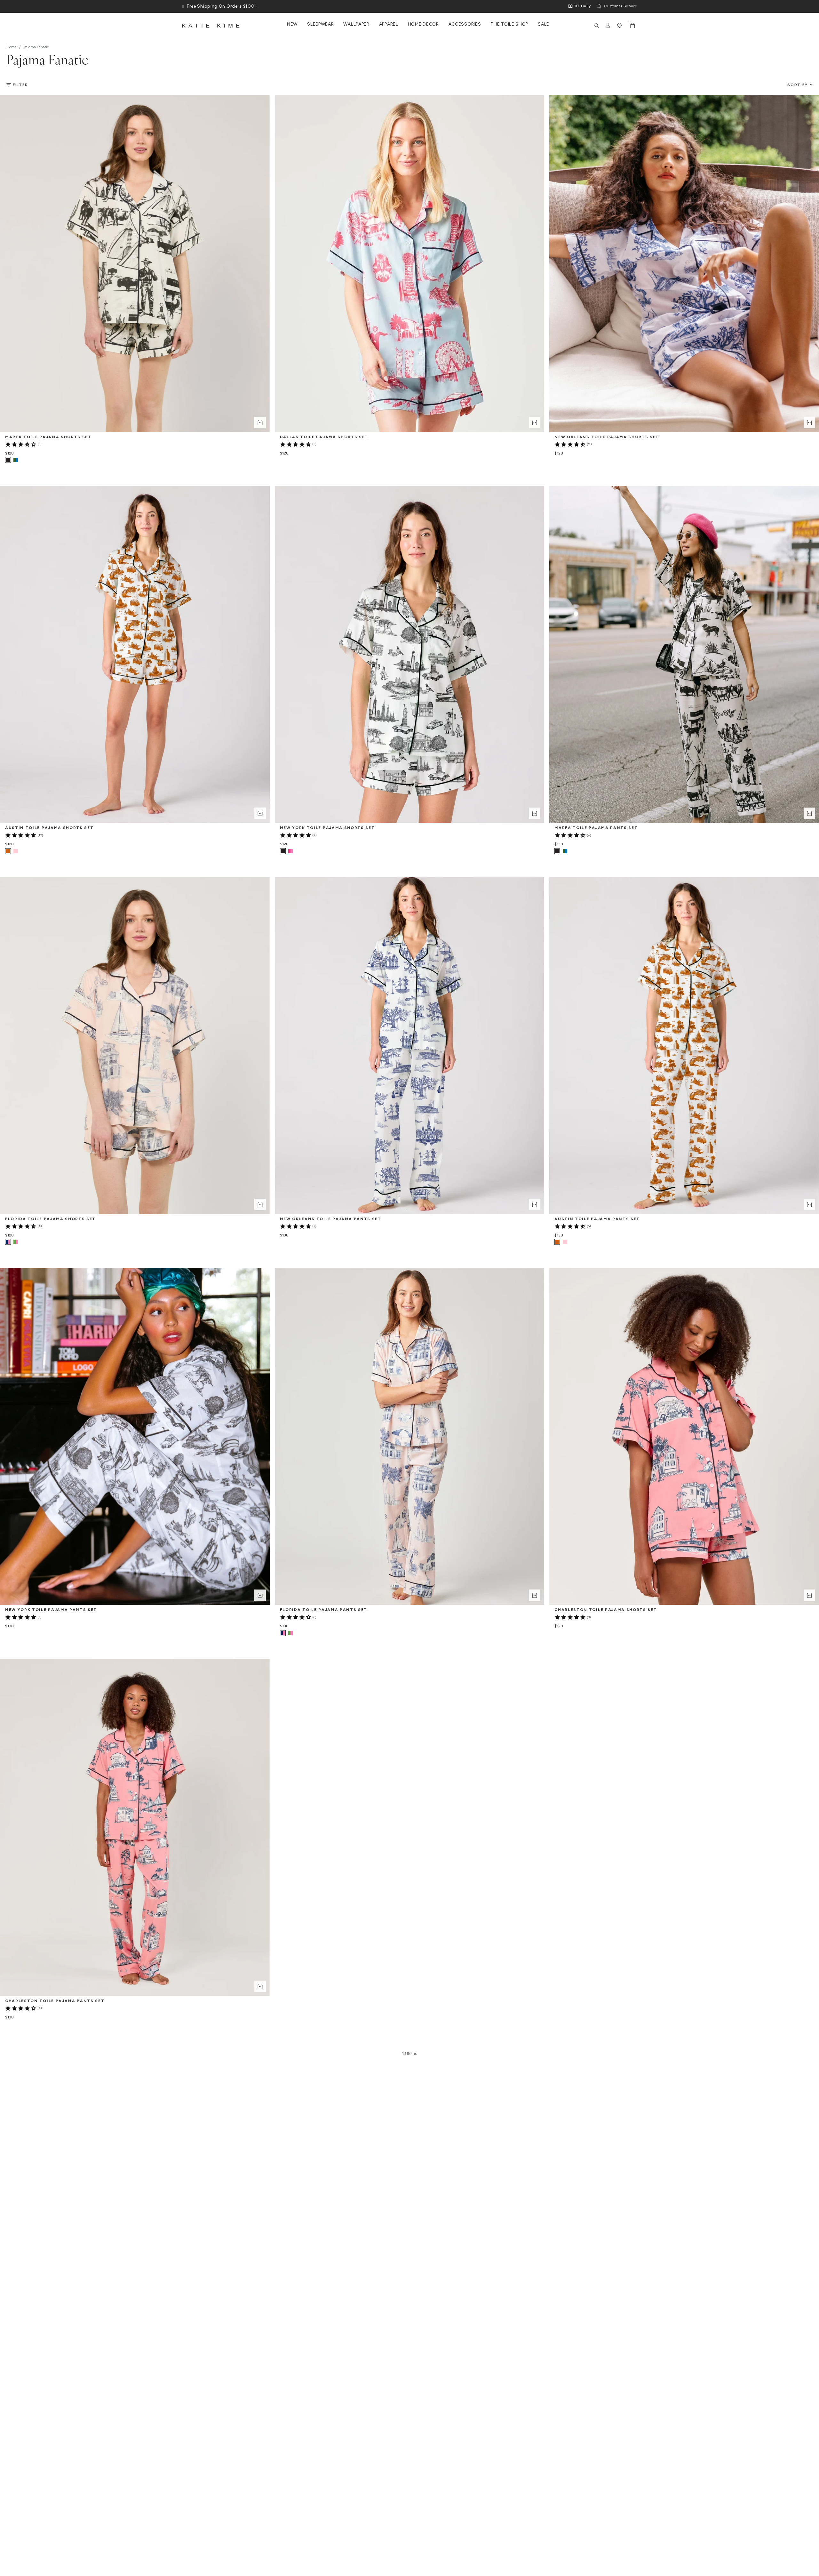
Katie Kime (212, 26)
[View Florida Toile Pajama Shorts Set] (16, 1242)
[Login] (608, 26)
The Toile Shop (509, 24)
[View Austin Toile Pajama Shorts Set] (16, 851)
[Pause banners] (183, 6)
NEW (292, 24)
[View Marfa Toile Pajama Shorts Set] (16, 460)
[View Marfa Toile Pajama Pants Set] (565, 851)
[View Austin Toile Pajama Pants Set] (565, 1242)
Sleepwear (320, 24)
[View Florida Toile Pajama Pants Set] (290, 1633)
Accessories (465, 24)
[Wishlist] (620, 26)
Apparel (389, 24)
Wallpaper (356, 24)
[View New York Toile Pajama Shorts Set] (290, 851)
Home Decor (423, 24)
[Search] (597, 26)
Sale (544, 24)
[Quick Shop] (260, 423)
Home (12, 47)
